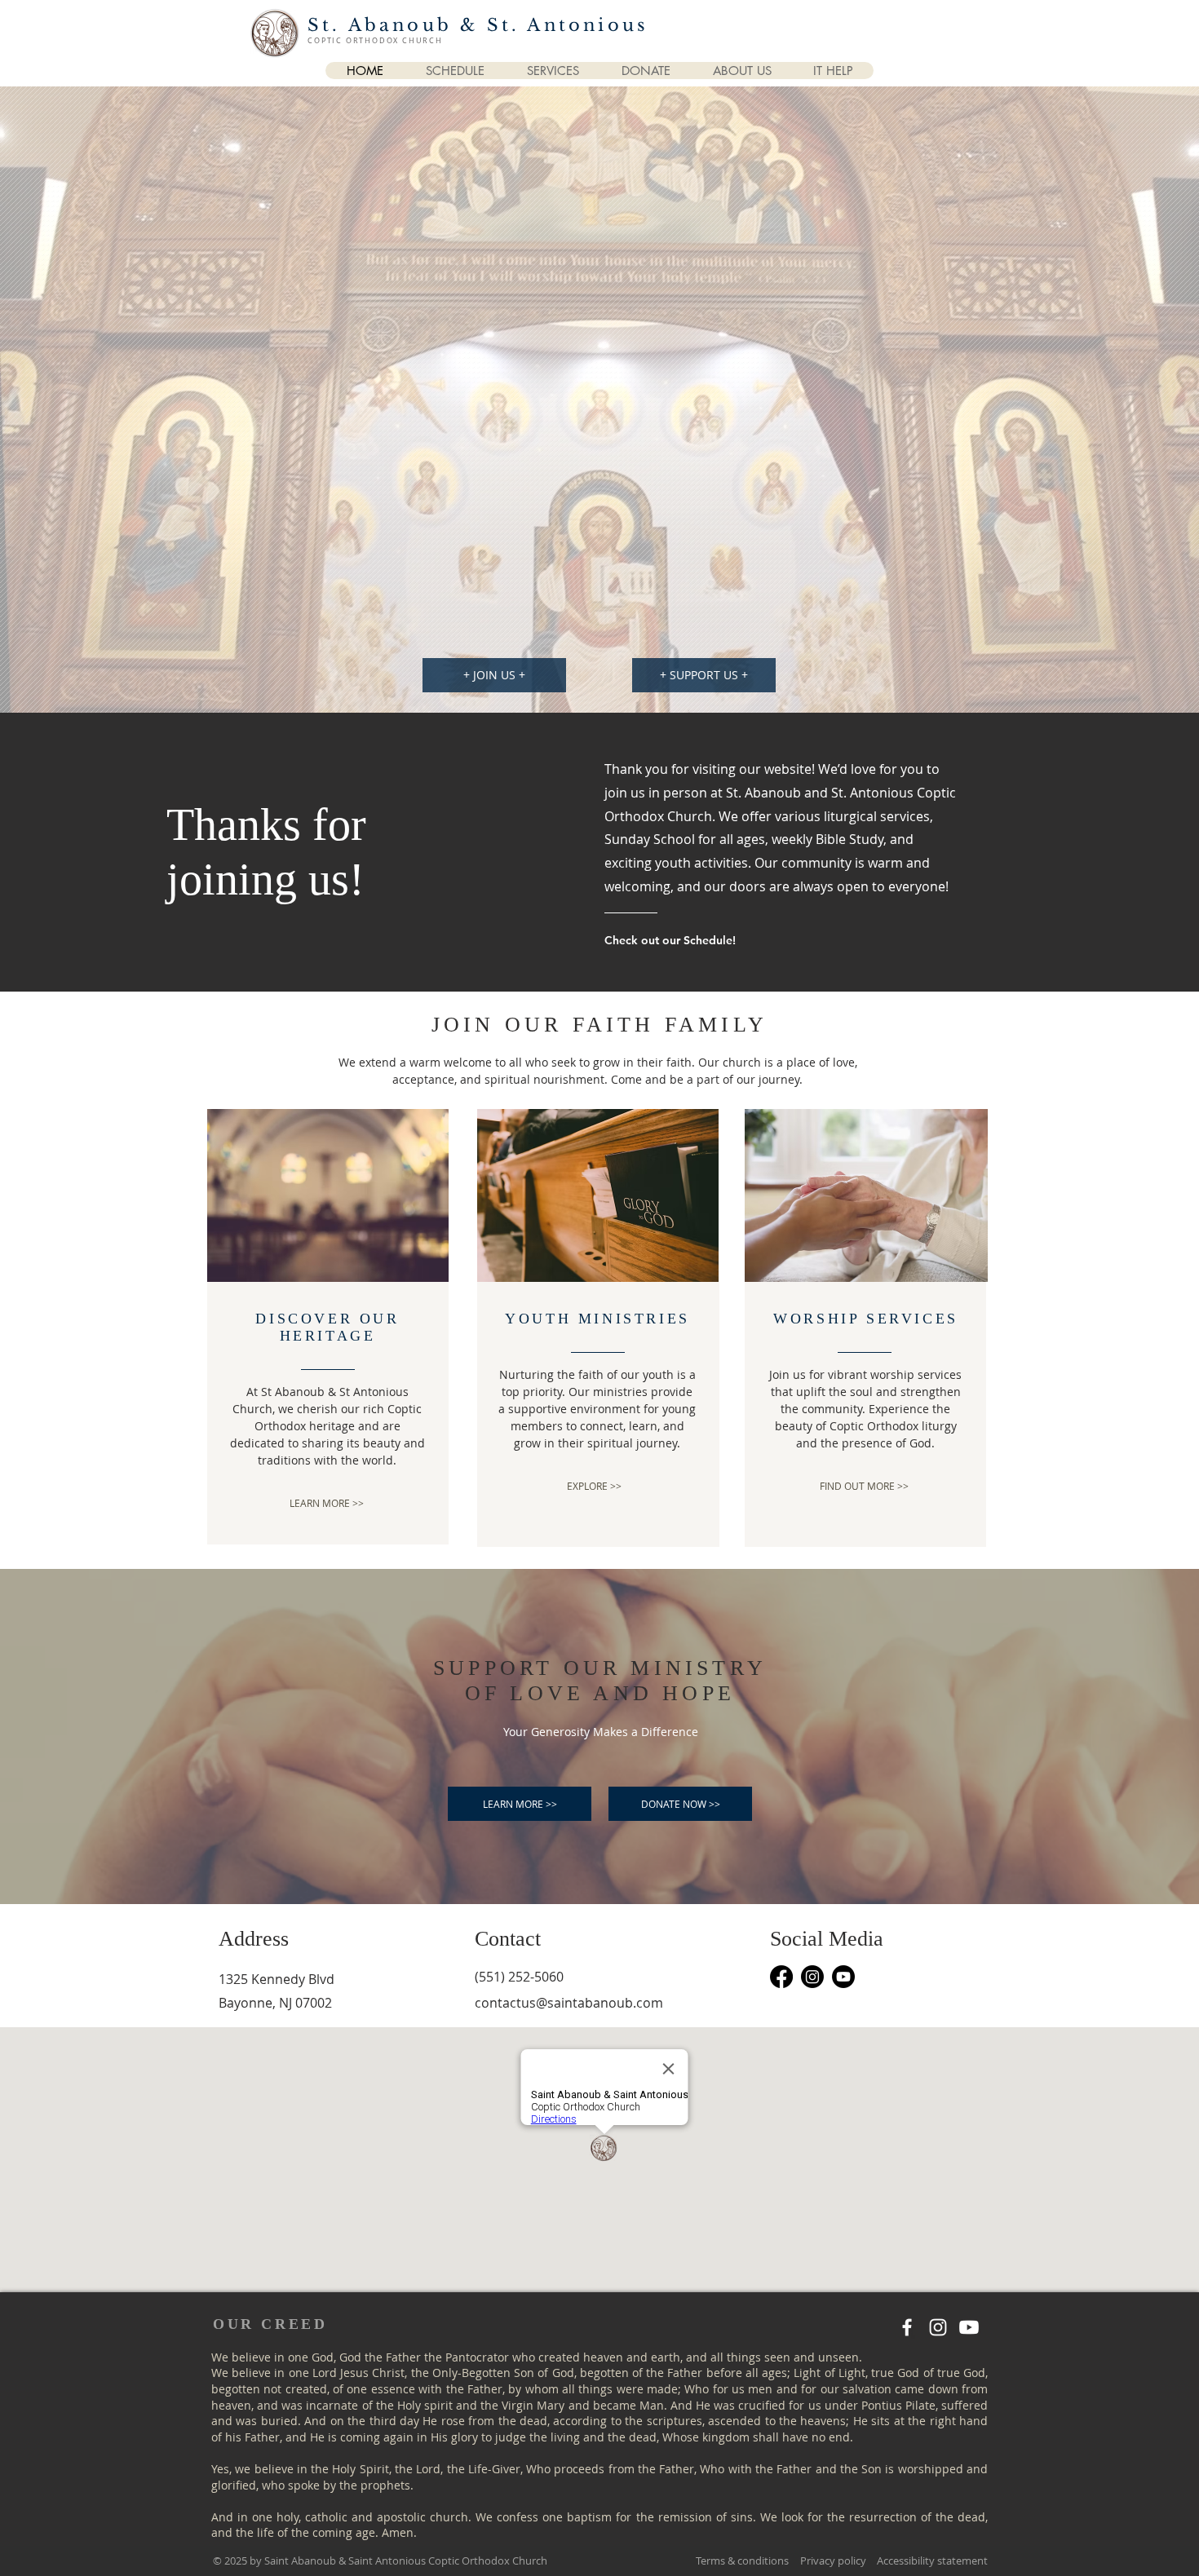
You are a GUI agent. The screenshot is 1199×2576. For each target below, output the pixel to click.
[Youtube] (843, 1977)
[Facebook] (781, 1977)
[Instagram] (812, 1977)
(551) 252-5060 (519, 1977)
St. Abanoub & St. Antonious (478, 25)
